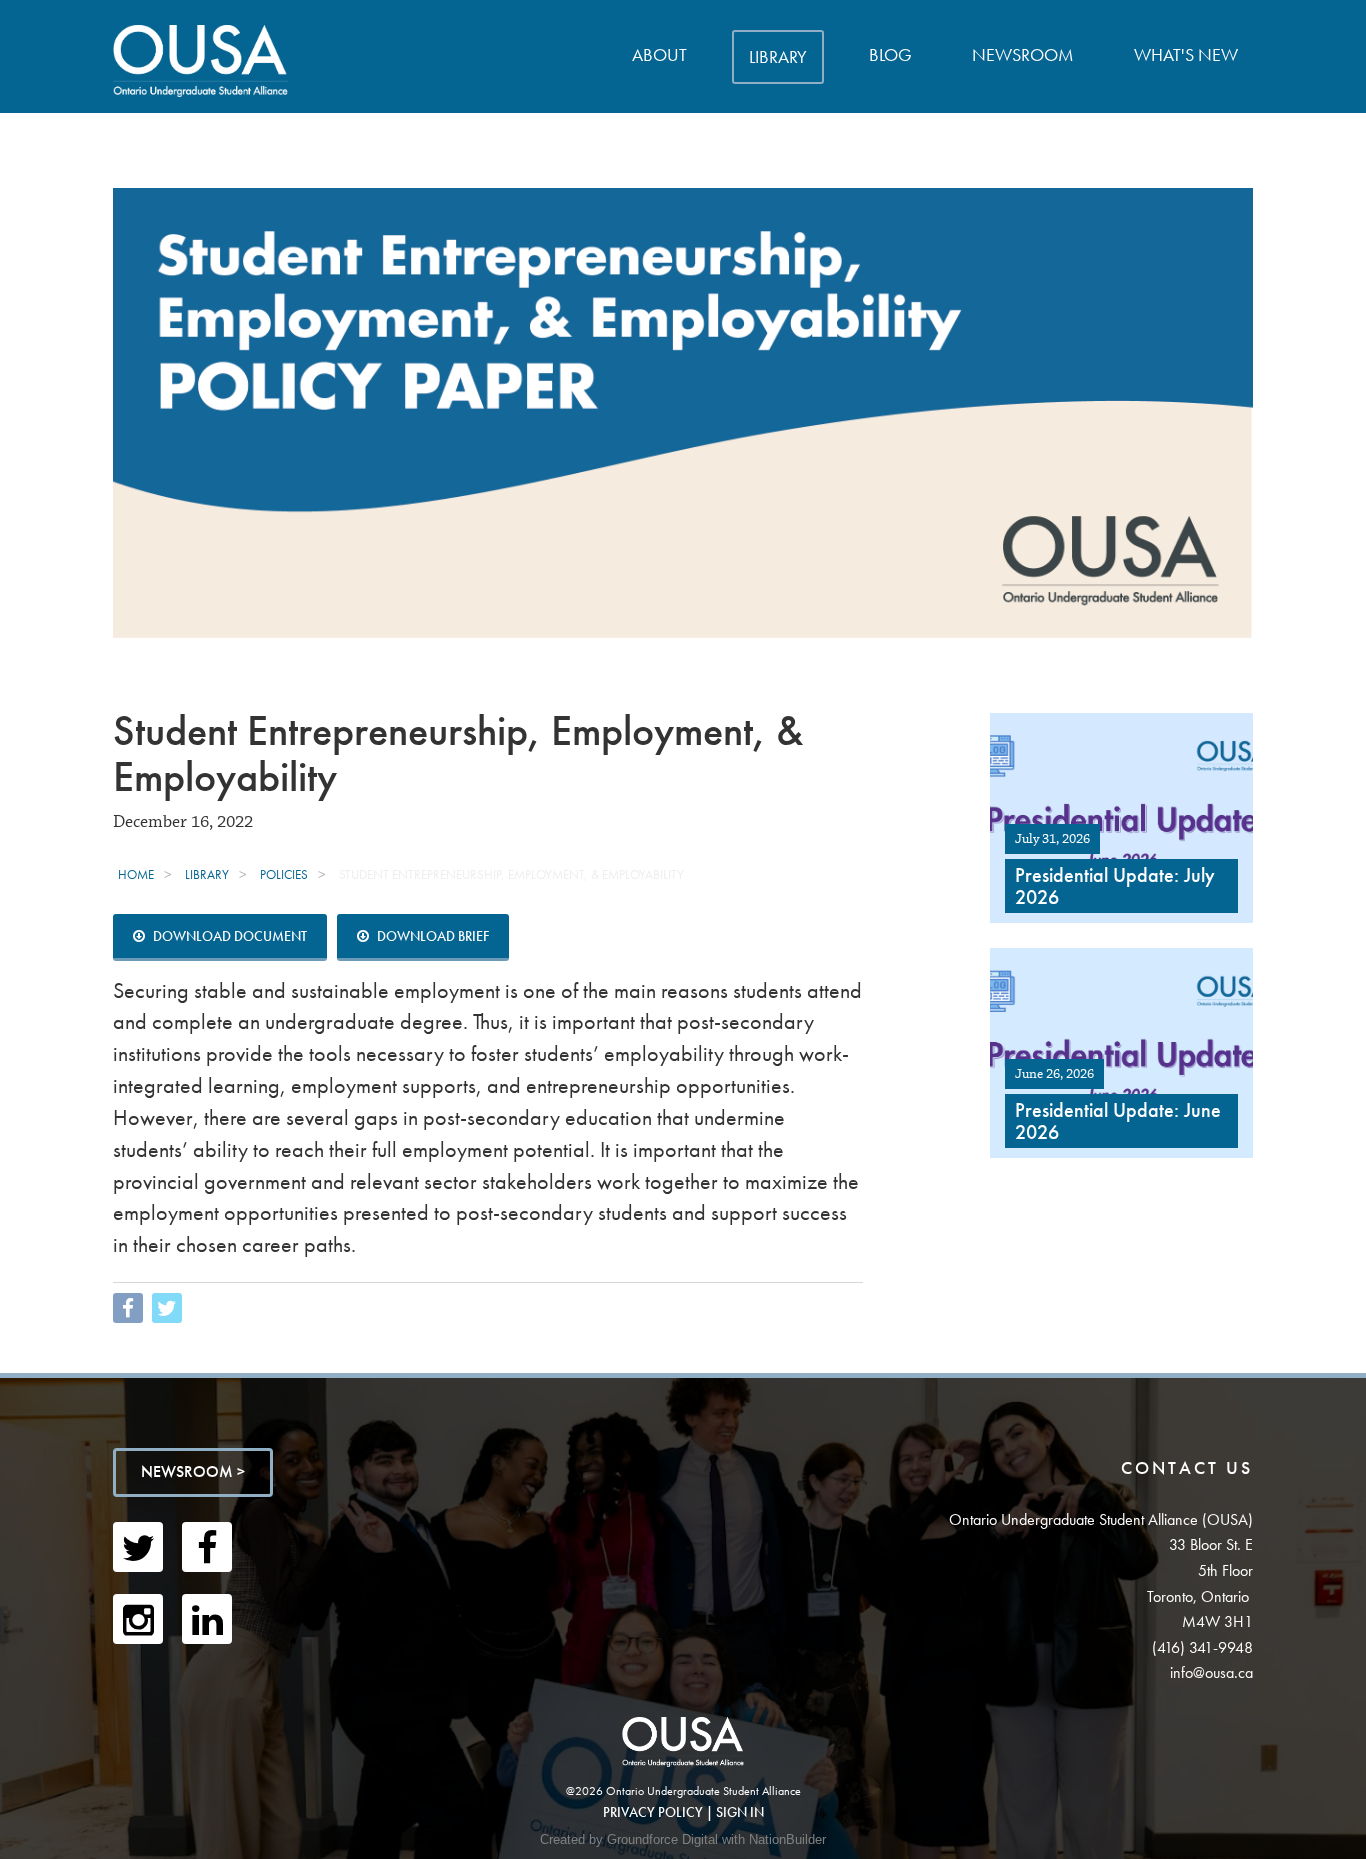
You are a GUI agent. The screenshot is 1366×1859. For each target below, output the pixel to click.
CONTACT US (1187, 1467)
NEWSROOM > (193, 1471)
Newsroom (1023, 54)
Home (136, 874)
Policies (284, 874)
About (659, 54)
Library (778, 56)
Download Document (228, 936)
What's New (1186, 54)
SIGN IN (740, 1812)
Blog (890, 54)
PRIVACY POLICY (653, 1812)
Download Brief (431, 936)
